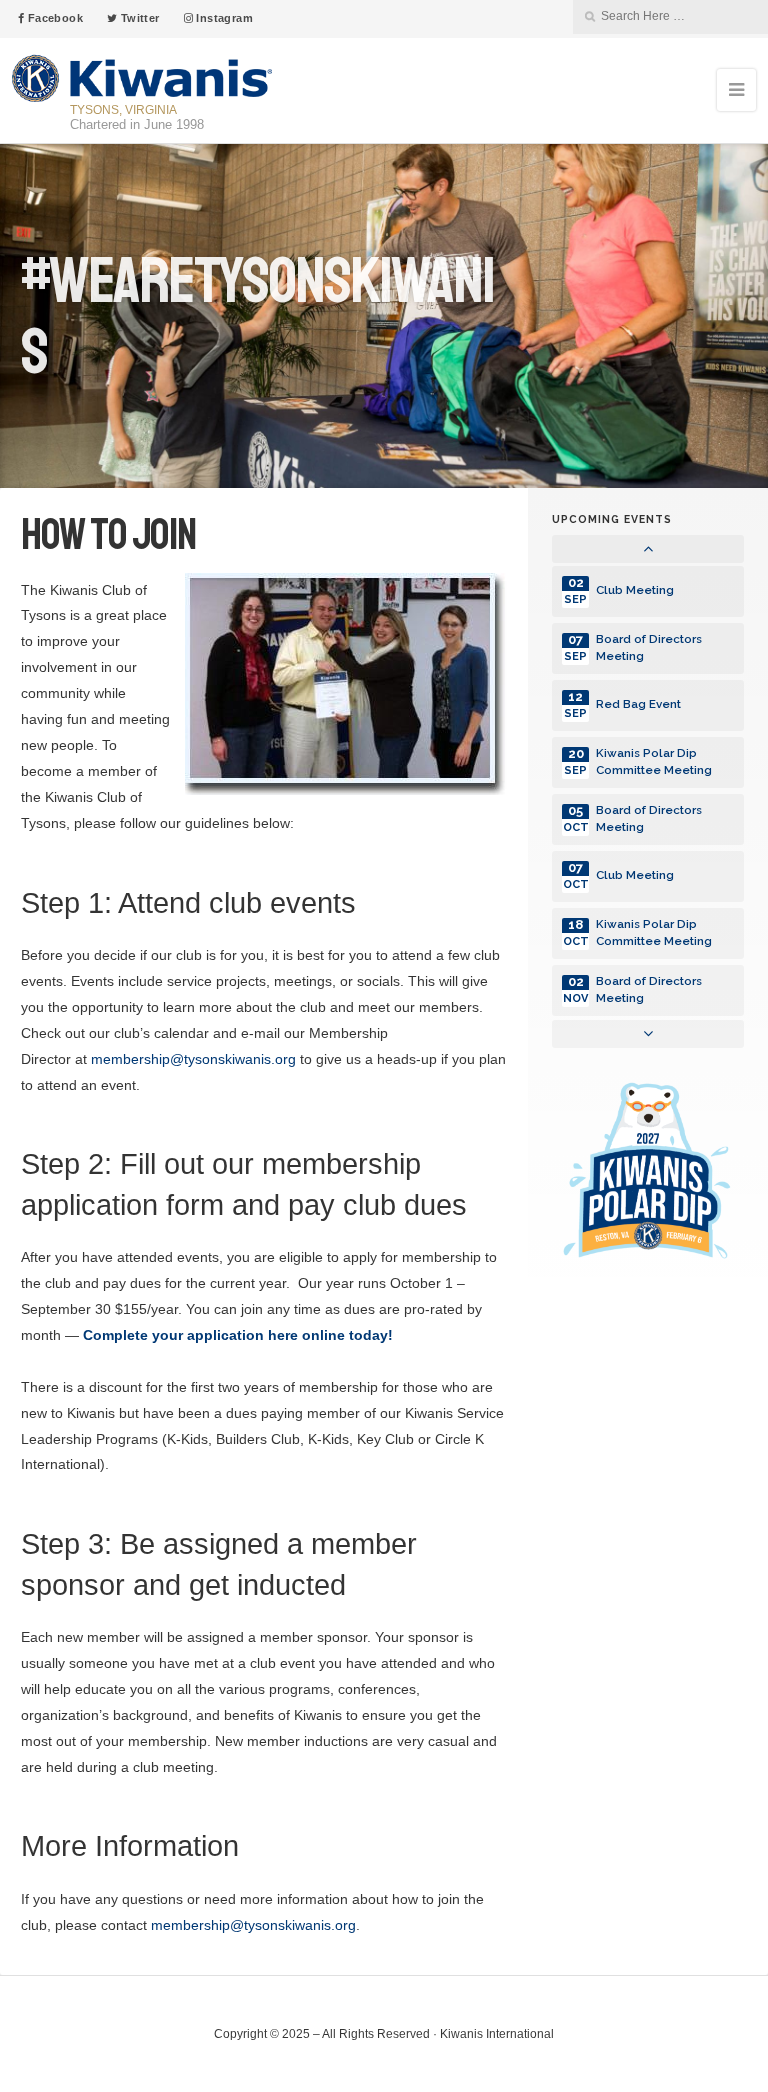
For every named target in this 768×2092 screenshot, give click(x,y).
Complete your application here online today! (238, 1335)
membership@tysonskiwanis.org (193, 1059)
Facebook (53, 18)
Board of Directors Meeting (649, 647)
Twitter (138, 18)
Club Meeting (635, 590)
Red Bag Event (638, 704)
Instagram (223, 18)
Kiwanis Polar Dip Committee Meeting (654, 761)
